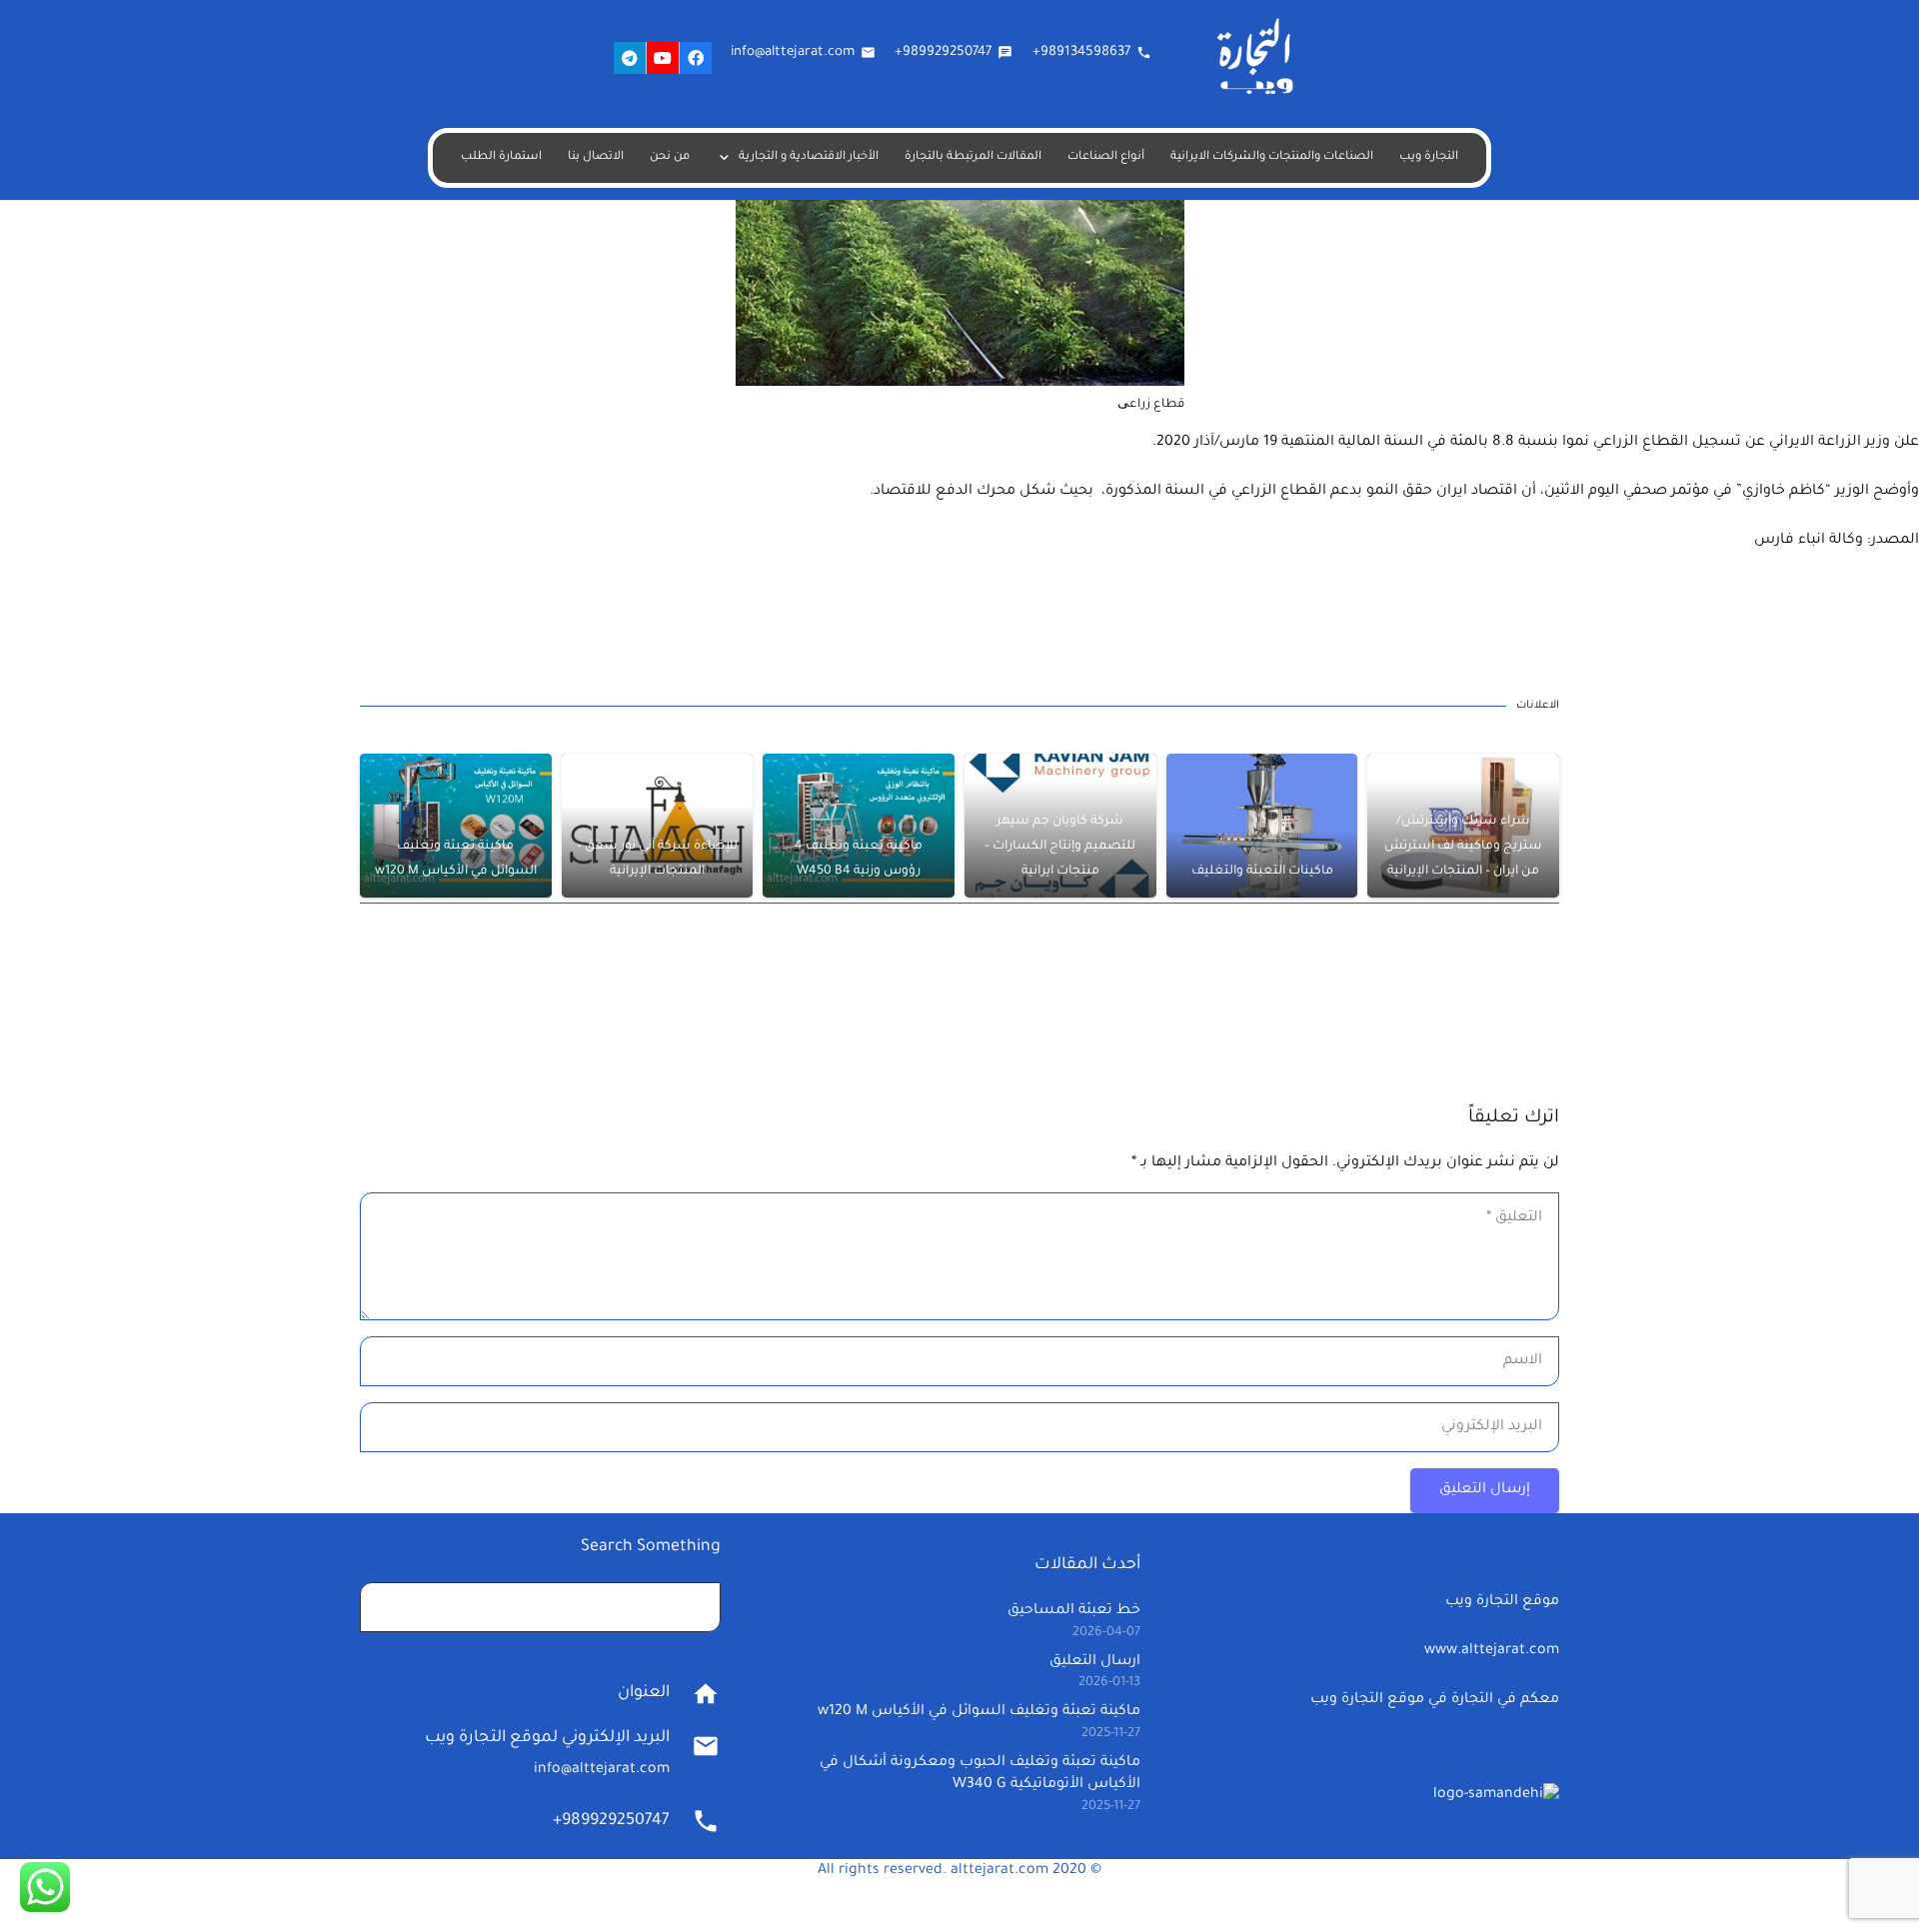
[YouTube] (663, 58)
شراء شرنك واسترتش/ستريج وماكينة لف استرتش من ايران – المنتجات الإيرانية (1463, 847)
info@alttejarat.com (602, 1770)
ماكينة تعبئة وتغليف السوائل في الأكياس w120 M (979, 1712)
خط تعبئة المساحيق (1074, 1611)
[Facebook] (696, 58)
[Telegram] (630, 58)
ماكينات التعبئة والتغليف (1262, 872)
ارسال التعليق (1095, 1662)
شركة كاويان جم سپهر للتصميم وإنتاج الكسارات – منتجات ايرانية (1060, 847)
